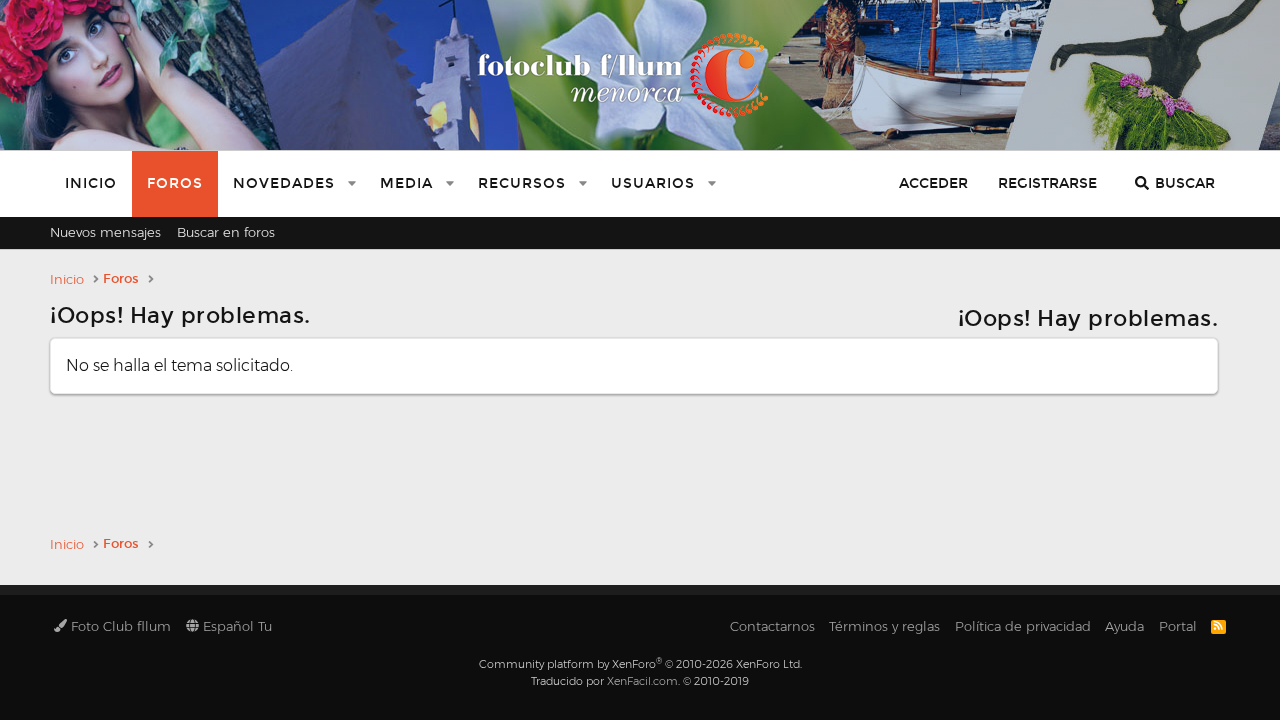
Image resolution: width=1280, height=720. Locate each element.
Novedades (284, 183)
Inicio (91, 183)
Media (406, 183)
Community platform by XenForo (640, 664)
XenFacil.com (642, 681)
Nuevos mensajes (105, 232)
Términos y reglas (884, 626)
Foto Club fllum (119, 626)
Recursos (522, 183)
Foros (175, 183)
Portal (1178, 626)
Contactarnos (772, 626)
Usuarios (653, 183)
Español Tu (235, 626)
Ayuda (1124, 626)
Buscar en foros (226, 232)
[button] (352, 184)
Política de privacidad (1023, 626)
